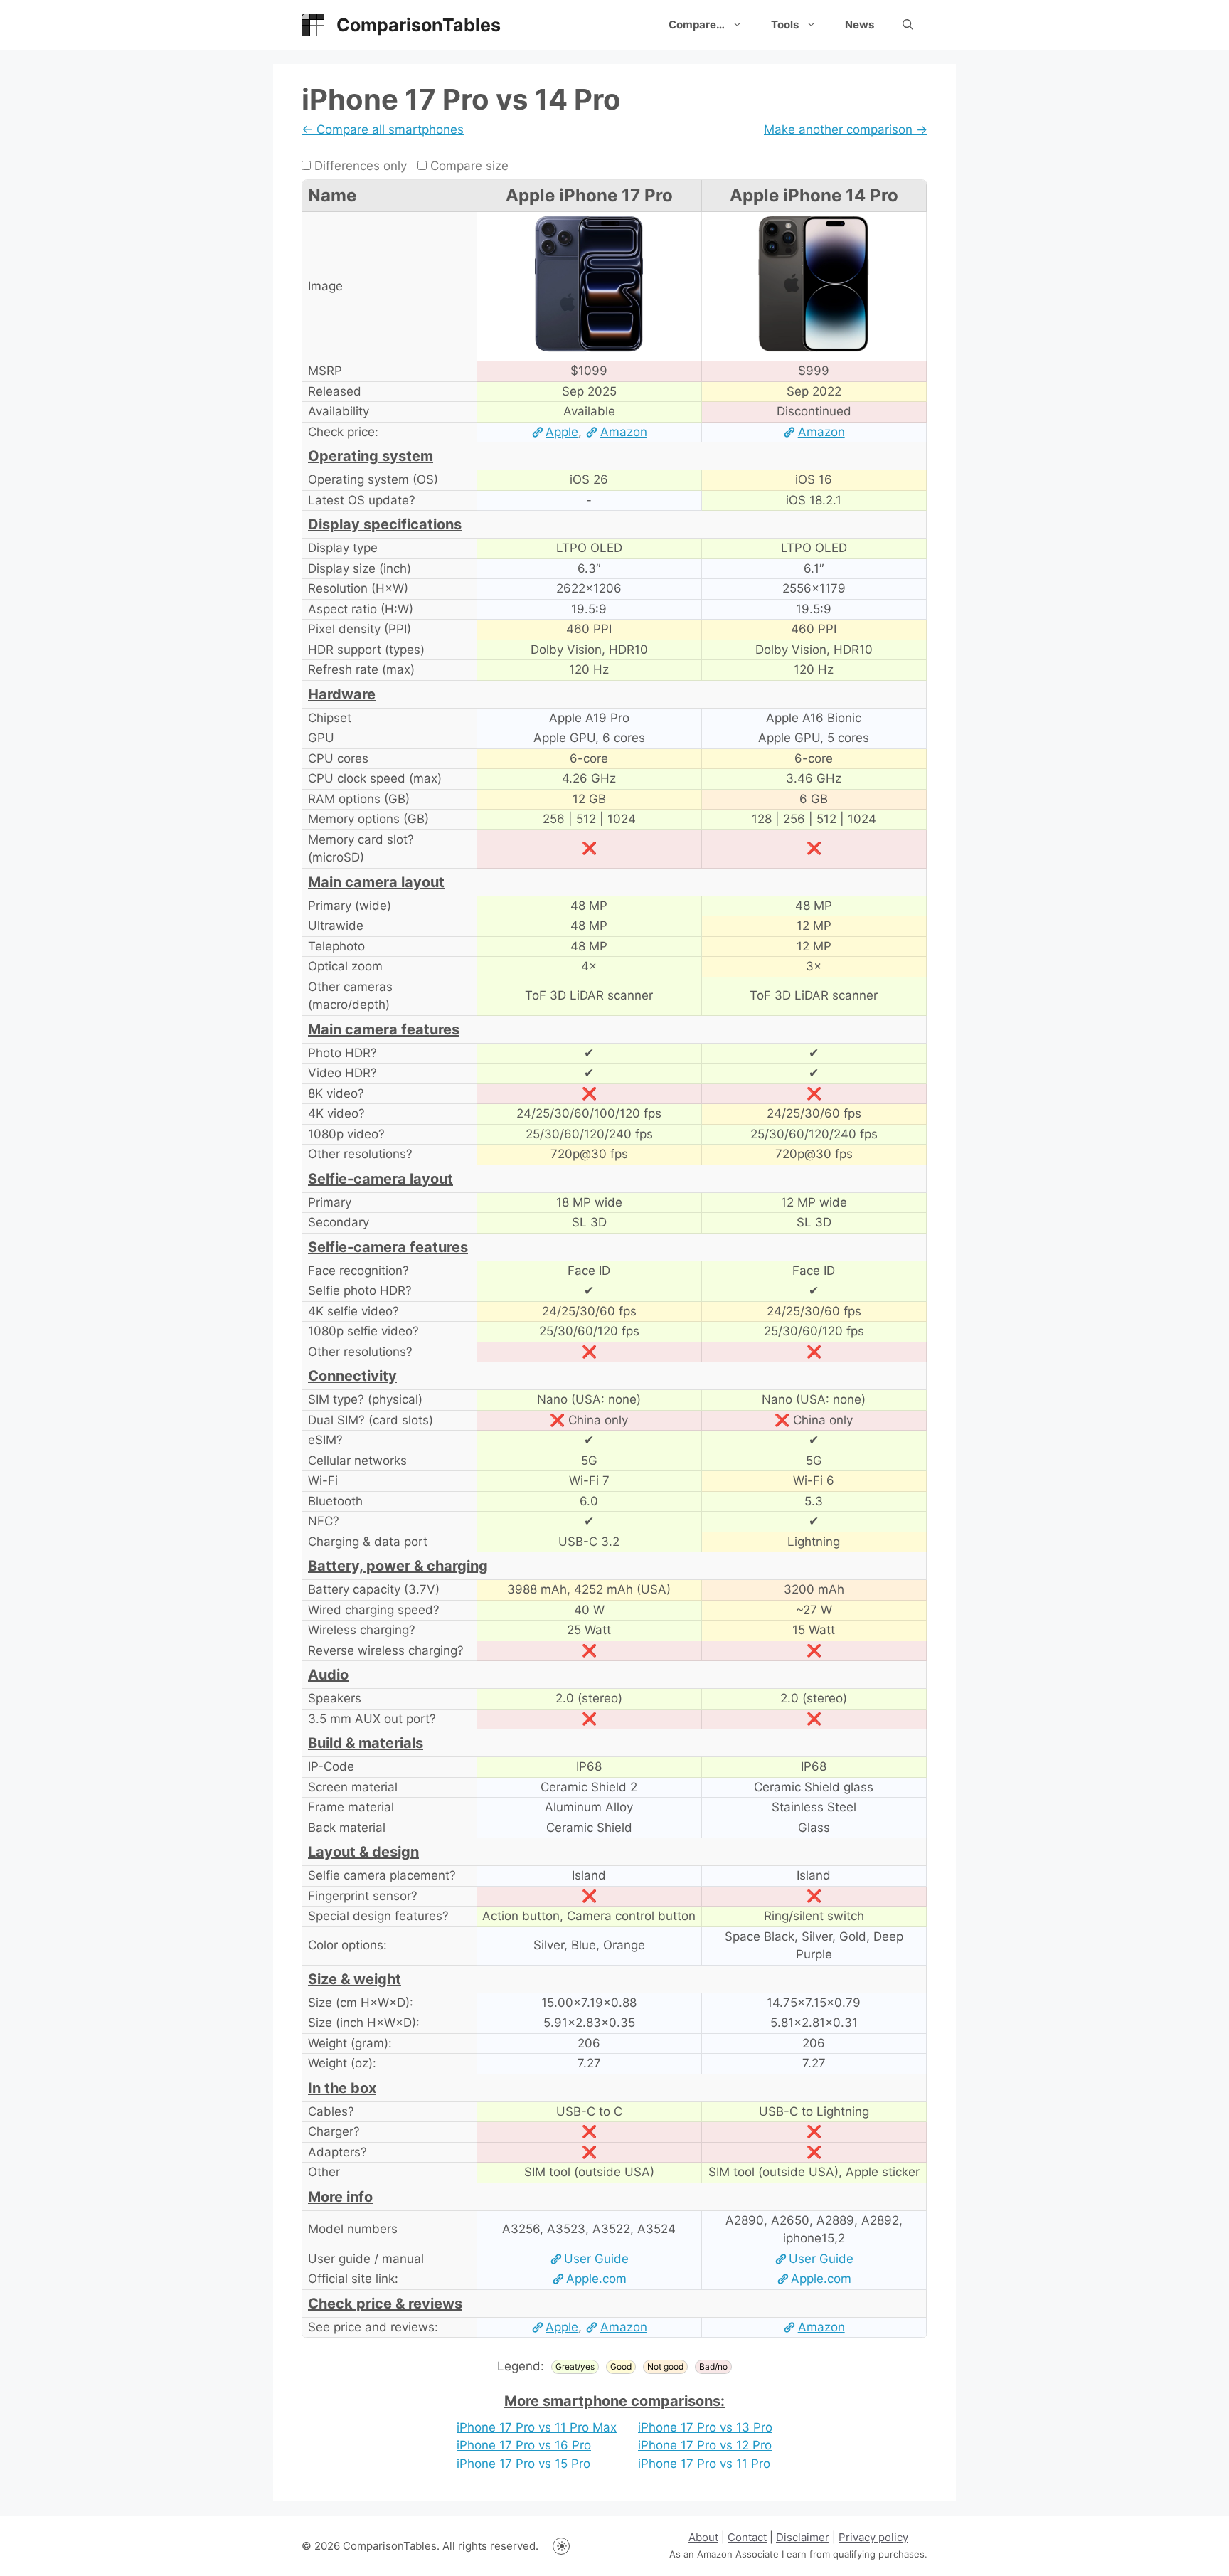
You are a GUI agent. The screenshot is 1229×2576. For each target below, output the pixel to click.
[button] (908, 25)
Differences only (359, 166)
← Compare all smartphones (383, 129)
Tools (785, 25)
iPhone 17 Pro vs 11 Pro (704, 2464)
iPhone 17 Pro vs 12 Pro (705, 2445)
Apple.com (596, 2279)
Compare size (468, 166)
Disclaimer (803, 2537)
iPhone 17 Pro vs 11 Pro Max (537, 2427)
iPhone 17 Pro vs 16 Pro (524, 2445)
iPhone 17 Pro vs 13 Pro (705, 2427)
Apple (562, 432)
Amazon (623, 432)
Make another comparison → (846, 129)
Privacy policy (873, 2537)
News (860, 25)
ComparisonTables (419, 25)
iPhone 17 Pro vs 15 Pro (523, 2464)
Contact (747, 2537)
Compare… (697, 25)
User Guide (596, 2259)
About (703, 2537)
